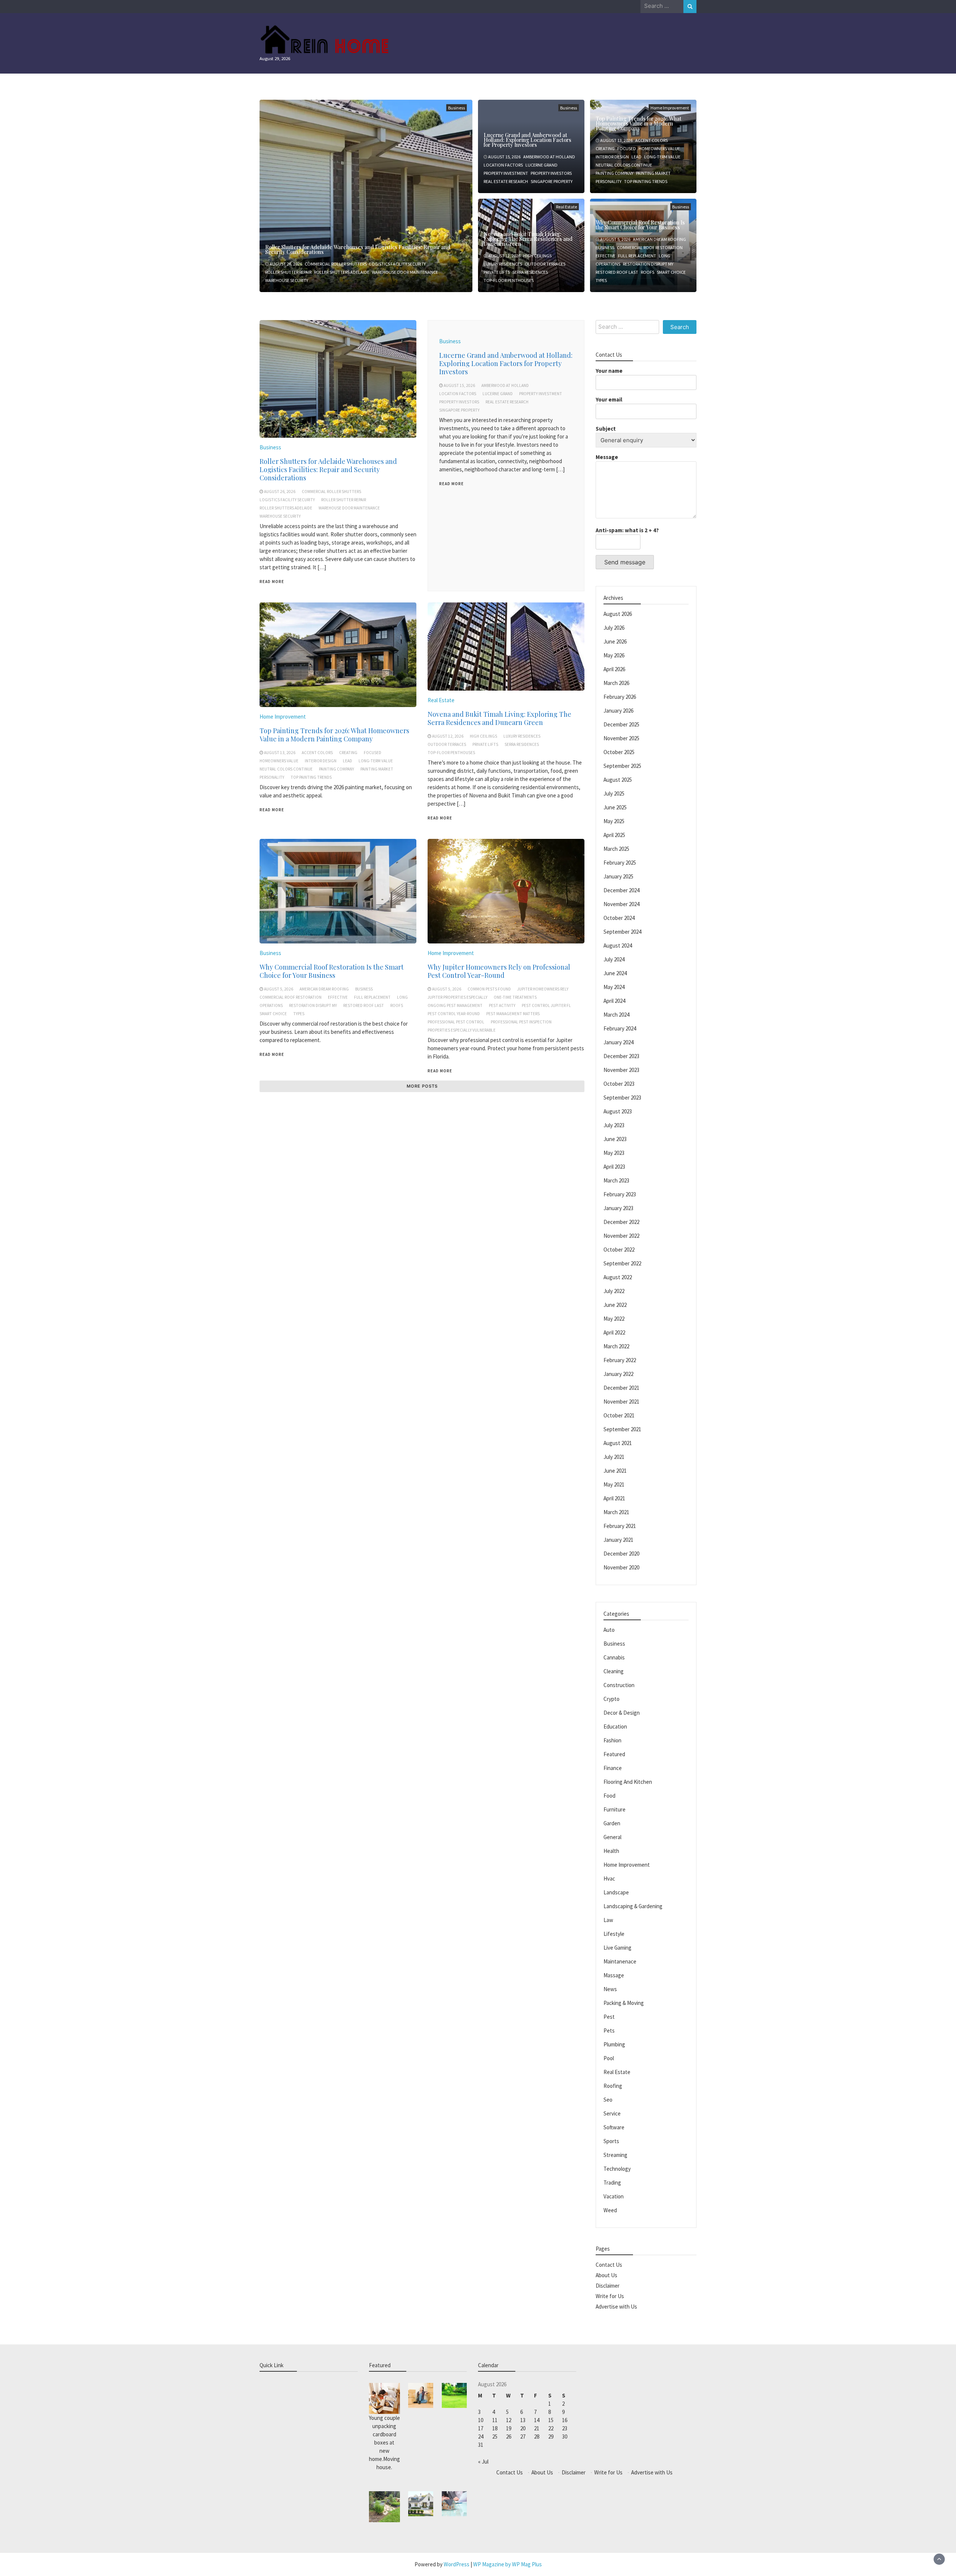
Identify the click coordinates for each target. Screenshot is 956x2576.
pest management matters (513, 1014)
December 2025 (621, 724)
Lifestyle (614, 1934)
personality (609, 181)
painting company (614, 173)
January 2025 (618, 876)
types (601, 280)
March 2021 (616, 1512)
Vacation (614, 2196)
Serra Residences (530, 272)
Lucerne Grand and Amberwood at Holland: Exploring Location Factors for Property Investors (527, 140)
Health (611, 1851)
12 (509, 2420)
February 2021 (620, 1526)
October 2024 (619, 918)
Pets (609, 2031)
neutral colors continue (624, 165)
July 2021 (614, 1457)
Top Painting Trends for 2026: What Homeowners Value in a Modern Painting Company (639, 123)
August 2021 (618, 1443)
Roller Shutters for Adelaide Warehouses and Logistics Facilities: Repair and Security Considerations (358, 249)
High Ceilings (537, 256)
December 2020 (621, 1554)
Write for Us (610, 2296)
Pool (609, 2058)
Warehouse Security (287, 280)
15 (551, 2420)
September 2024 (622, 932)
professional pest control (456, 1022)
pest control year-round (454, 1014)
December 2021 (621, 1388)
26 (509, 2436)
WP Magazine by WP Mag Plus (508, 2564)
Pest (609, 2017)
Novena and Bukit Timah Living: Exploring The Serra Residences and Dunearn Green (528, 239)
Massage (614, 1975)
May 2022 (614, 1319)
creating (605, 148)
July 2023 (614, 1125)
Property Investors (551, 173)
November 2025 (621, 738)
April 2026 (614, 669)
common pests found (489, 989)
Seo (608, 2100)
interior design (612, 157)
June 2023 (615, 1139)
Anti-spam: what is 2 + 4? (627, 530)
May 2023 (614, 1153)
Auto (609, 1630)
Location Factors (503, 165)
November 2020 (621, 1567)
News (610, 1989)
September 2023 (622, 1098)
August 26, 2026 (286, 264)
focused (627, 148)
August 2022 (618, 1277)
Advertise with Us (616, 2307)
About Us (606, 2275)
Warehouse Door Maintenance (405, 272)
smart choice (671, 272)
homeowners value (659, 148)
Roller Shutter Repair (288, 272)
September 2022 (622, 1263)
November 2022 (621, 1236)
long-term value (662, 157)
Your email (609, 399)
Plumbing (614, 2044)
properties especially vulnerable (462, 1030)
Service (612, 2113)
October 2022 (619, 1250)
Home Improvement (283, 717)
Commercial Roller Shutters (336, 264)
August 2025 (618, 780)
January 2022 (618, 1374)
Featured (614, 1754)
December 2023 (621, 1056)
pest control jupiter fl (546, 1005)
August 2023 (618, 1111)
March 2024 (616, 1015)
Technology (617, 2169)
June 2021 (615, 1471)
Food (609, 1796)
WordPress (457, 2564)
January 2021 (618, 1540)
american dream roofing (659, 239)
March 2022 (616, 1346)
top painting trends (646, 181)
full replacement (637, 256)
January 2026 (618, 711)
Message (607, 457)
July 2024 (614, 959)
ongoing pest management (455, 1005)
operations (608, 264)
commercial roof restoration (650, 247)
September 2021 (622, 1429)
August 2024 (618, 946)
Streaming (615, 2155)
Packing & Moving (624, 2003)
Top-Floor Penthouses (509, 280)
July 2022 (614, 1291)
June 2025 (615, 807)
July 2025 (614, 793)
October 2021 (619, 1415)
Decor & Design (622, 1713)
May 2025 (614, 821)
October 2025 (619, 752)
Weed (610, 2210)
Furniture (614, 1809)
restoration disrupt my (648, 264)
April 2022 (614, 1332)
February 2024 (620, 1028)
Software (614, 2127)
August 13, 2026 (616, 140)
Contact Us (609, 2265)
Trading (612, 2183)
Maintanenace (620, 1961)
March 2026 (616, 683)
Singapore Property (552, 181)
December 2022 (621, 1222)
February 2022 (620, 1360)
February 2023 (620, 1194)
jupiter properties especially (457, 997)
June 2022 (615, 1305)
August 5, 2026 (615, 239)
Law (608, 1920)
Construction (619, 1685)
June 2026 (615, 641)
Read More (272, 582)
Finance (613, 1768)
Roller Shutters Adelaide (342, 272)
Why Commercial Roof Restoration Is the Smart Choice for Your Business (640, 225)
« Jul (483, 2462)
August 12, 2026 (504, 256)
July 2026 (614, 628)
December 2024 (621, 890)
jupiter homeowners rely (543, 989)
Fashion (612, 1740)
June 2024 (615, 973)
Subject (606, 429)
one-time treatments (515, 997)
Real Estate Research (506, 181)
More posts (422, 1086)
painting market (653, 173)
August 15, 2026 (504, 157)
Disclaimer (608, 2286)
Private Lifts (497, 272)
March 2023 (616, 1180)
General (612, 1837)
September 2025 (622, 766)
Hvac (609, 1878)
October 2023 (619, 1084)
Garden (612, 1823)
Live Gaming (617, 1948)
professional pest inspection (521, 1022)
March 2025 (616, 849)
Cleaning (614, 1671)
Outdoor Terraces (545, 264)
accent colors (651, 140)
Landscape (616, 1892)
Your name (609, 371)
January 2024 (618, 1042)
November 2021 (621, 1402)
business (605, 247)
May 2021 (614, 1484)
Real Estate (567, 207)
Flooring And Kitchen (628, 1782)
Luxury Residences (503, 264)
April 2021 (614, 1498)
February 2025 (620, 863)
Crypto (612, 1699)
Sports (611, 2141)
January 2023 (618, 1208)
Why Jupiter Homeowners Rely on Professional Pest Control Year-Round (499, 971)
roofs (648, 272)
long (665, 256)
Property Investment (506, 173)
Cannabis (614, 1657)
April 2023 (614, 1167)
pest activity (502, 1005)
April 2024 (614, 1001)
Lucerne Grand (541, 165)
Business (457, 108)
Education (615, 1726)
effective (606, 256)
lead (637, 157)
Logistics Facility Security (398, 264)
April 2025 (614, 835)
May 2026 (614, 655)
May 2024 (614, 987)
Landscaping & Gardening (633, 1906)
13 (523, 2420)
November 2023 (621, 1070)
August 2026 (618, 614)
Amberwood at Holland (549, 157)
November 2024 (621, 904)
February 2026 (620, 697)
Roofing (613, 2086)
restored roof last (617, 272)
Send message (625, 562)
